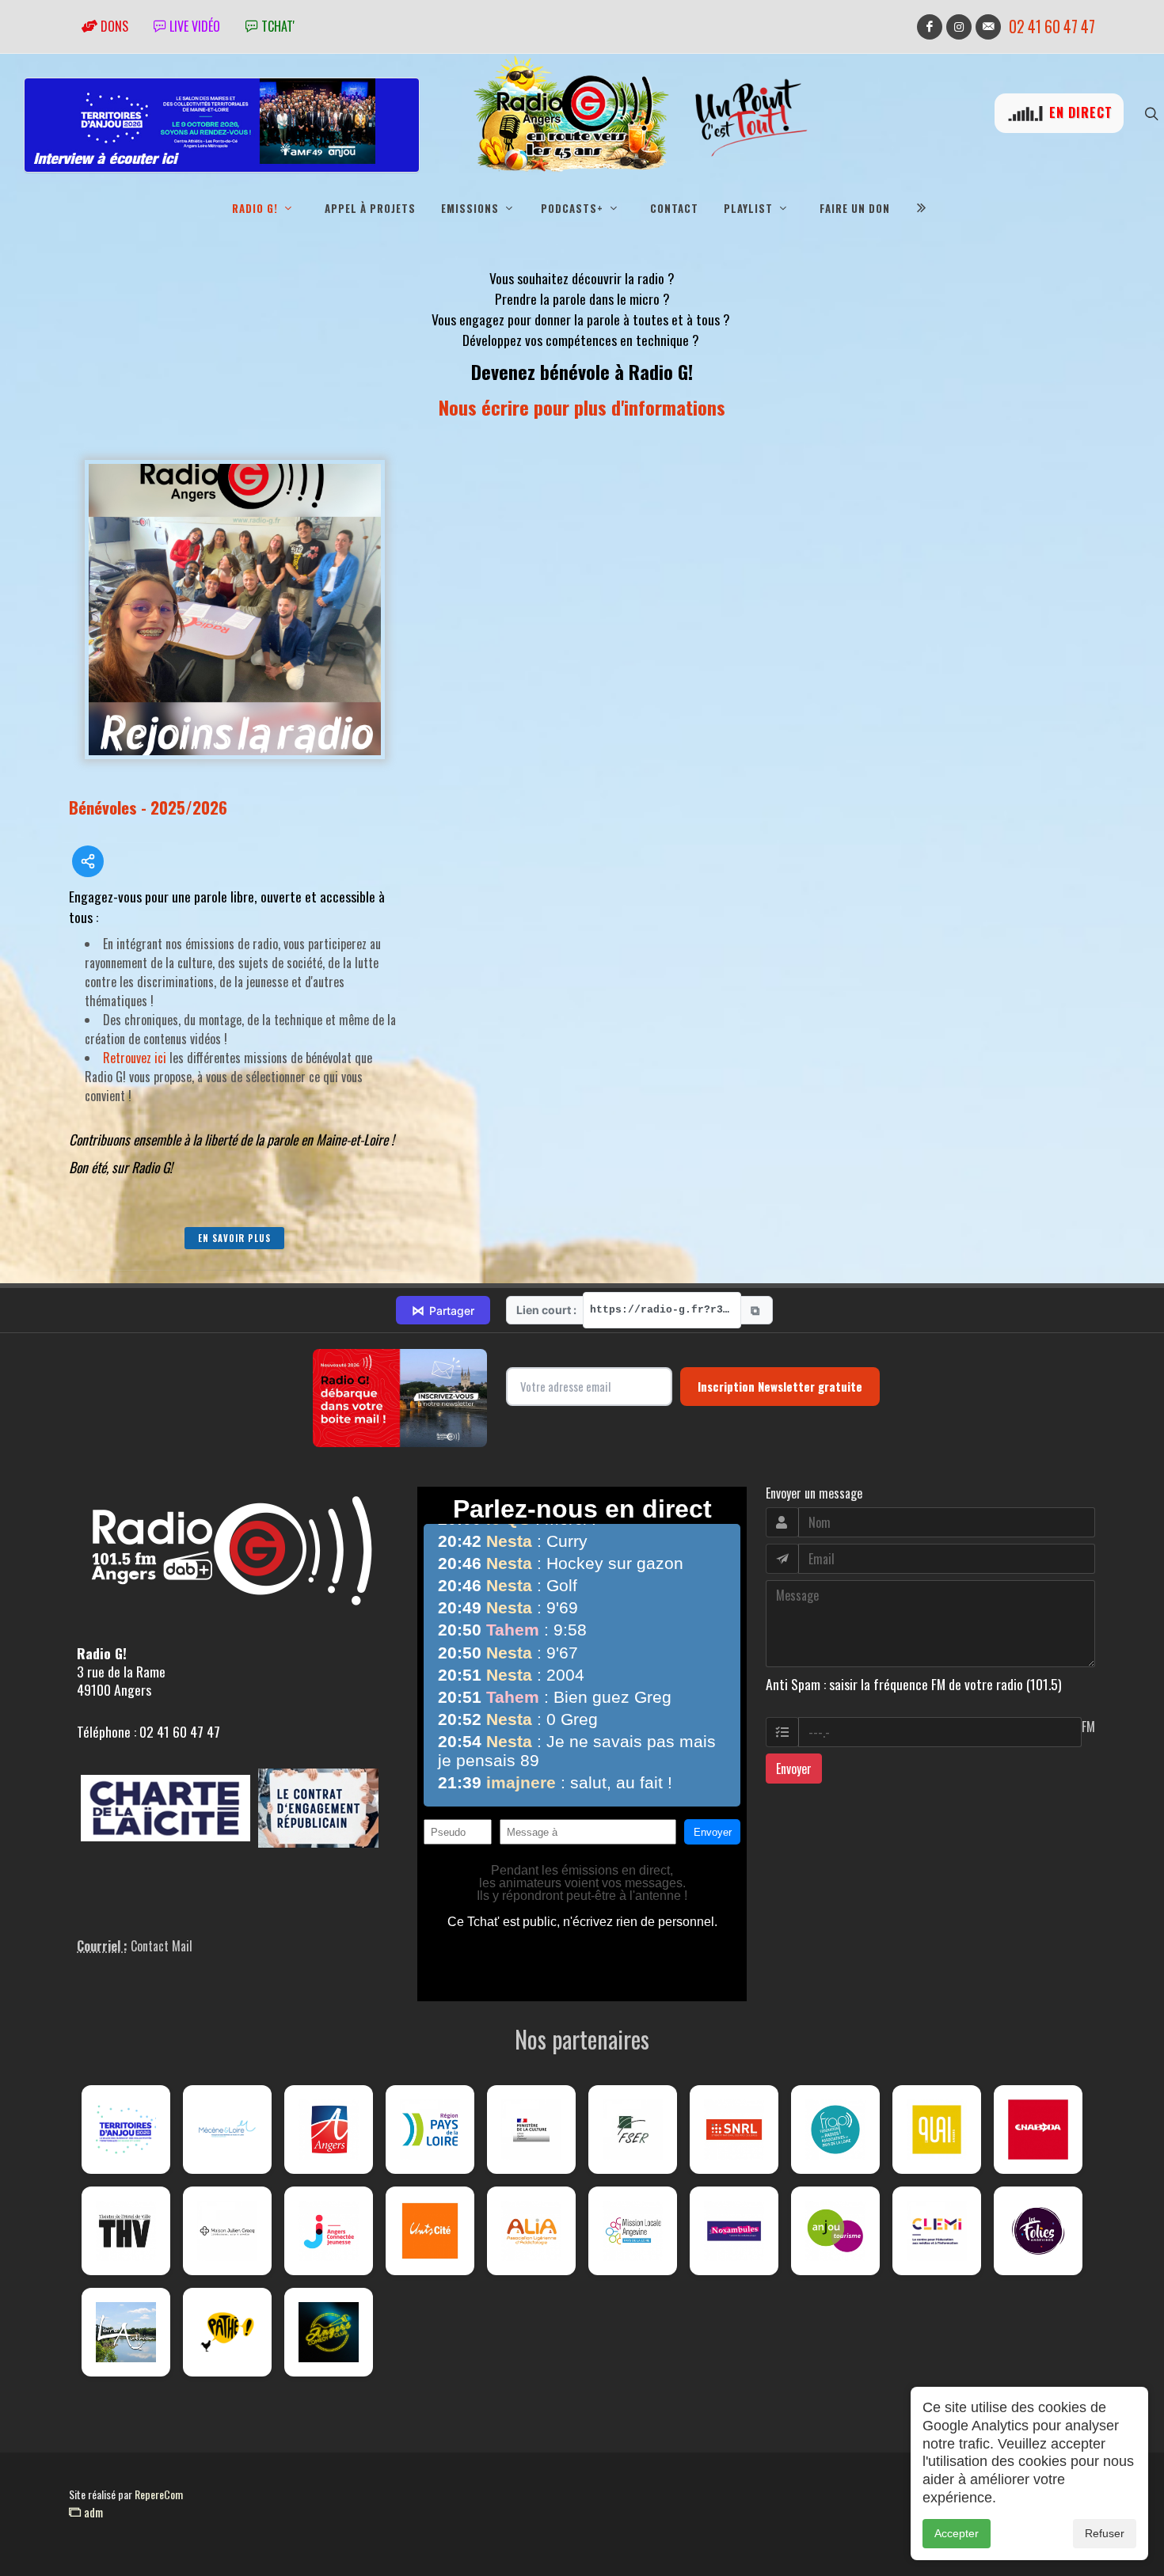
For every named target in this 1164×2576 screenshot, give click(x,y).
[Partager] (88, 861)
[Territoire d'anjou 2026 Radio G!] (126, 2130)
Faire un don (855, 208)
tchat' (276, 26)
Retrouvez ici (135, 1058)
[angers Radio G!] (329, 2130)
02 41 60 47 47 (1052, 27)
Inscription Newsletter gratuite (780, 1386)
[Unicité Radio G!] (430, 2231)
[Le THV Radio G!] (126, 2231)
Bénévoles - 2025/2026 (148, 807)
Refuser (1105, 2533)
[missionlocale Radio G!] (633, 2231)
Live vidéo (193, 26)
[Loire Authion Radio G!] (126, 2332)
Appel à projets (370, 208)
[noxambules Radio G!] (734, 2231)
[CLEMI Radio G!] (937, 2231)
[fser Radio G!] (633, 2130)
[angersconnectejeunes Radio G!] (329, 2231)
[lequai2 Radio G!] (937, 2130)
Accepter (957, 2533)
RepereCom (159, 2494)
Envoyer (794, 1769)
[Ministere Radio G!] (531, 2130)
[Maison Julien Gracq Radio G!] (227, 2231)
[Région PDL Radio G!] (430, 2130)
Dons (113, 26)
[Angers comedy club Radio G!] (329, 2332)
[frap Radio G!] (835, 2130)
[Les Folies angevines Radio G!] (1038, 2231)
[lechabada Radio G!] (1038, 2130)
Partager (443, 1310)
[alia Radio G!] (531, 2231)
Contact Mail (162, 1946)
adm (92, 2512)
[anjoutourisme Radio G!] (835, 2231)
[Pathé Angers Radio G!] (227, 2332)
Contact (674, 208)
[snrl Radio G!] (734, 2130)
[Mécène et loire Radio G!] (227, 2130)
